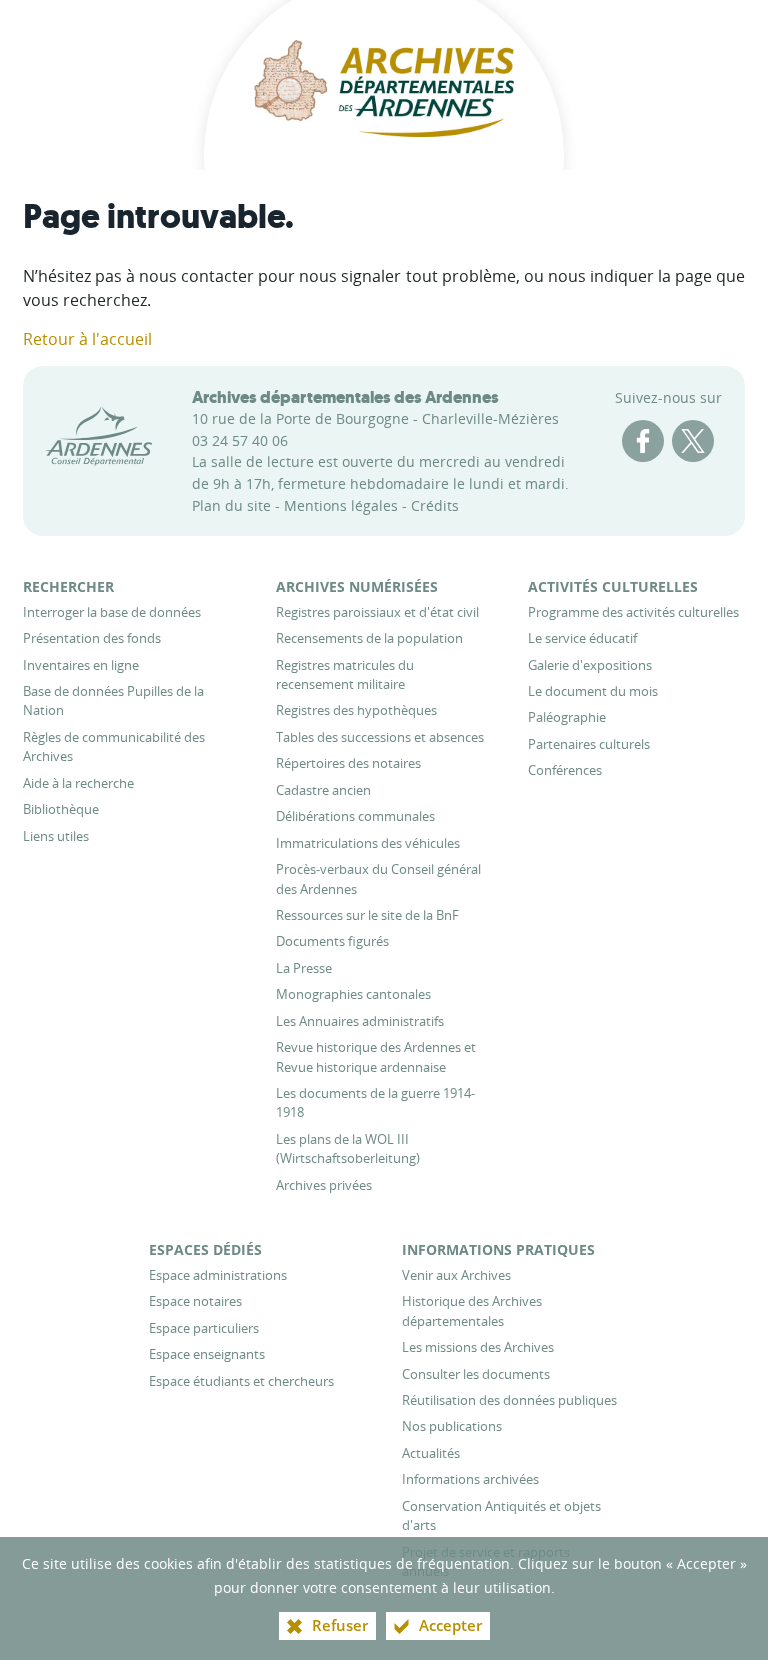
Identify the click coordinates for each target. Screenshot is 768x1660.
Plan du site (231, 505)
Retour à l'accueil (87, 339)
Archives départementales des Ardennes (345, 397)
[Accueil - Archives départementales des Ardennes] (384, 85)
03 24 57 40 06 (240, 440)
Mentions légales (341, 505)
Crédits (435, 505)
